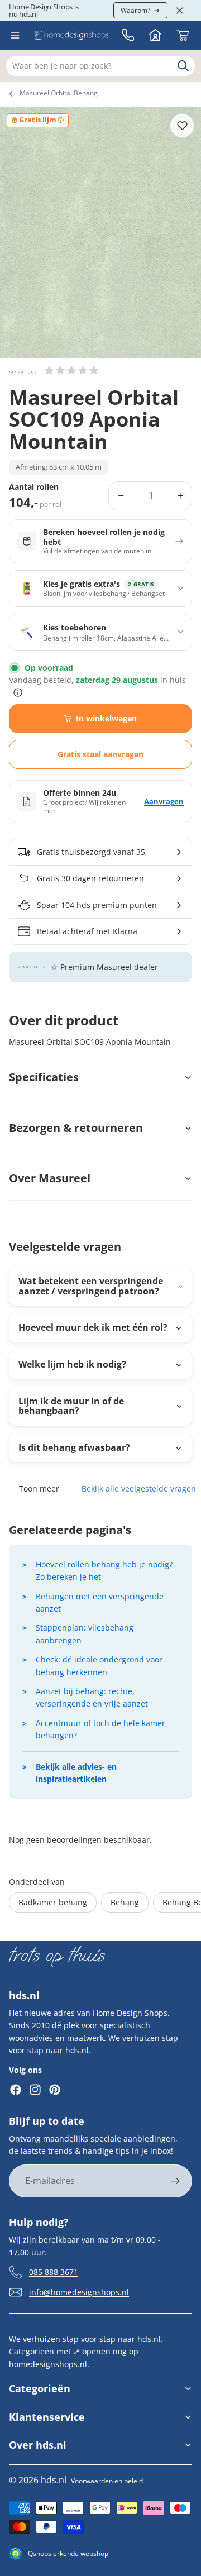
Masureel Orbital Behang (59, 93)
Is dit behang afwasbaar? (74, 1447)
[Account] (155, 35)
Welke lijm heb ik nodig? (72, 1364)
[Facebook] (16, 2090)
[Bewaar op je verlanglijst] (182, 126)
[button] (71, 370)
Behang (125, 1902)
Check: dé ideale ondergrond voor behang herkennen (99, 1665)
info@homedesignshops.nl (79, 2292)
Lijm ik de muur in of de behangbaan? (71, 1406)
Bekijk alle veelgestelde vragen (139, 1488)
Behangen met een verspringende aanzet (100, 1602)
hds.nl (54, 2480)
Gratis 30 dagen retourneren (90, 878)
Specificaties (44, 1077)
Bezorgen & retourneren (76, 1128)
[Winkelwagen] (183, 35)
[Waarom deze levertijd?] (18, 692)
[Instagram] (35, 2090)
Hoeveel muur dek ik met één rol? (93, 1327)
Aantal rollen (34, 487)
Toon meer (39, 1488)
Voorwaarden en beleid (107, 2481)
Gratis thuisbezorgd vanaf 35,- (94, 852)
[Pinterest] (55, 2090)
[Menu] (15, 35)
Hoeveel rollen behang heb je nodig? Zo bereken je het (104, 1571)
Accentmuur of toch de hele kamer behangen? (100, 1729)
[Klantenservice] (128, 35)
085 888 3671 (54, 2272)
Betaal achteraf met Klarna (87, 931)
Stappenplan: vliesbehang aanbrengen (85, 1634)
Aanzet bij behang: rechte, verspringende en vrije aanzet (92, 1697)
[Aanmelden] (175, 2181)
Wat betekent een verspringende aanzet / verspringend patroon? (91, 1286)
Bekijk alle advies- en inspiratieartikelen (76, 1773)
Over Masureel (50, 1178)
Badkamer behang (53, 1902)
